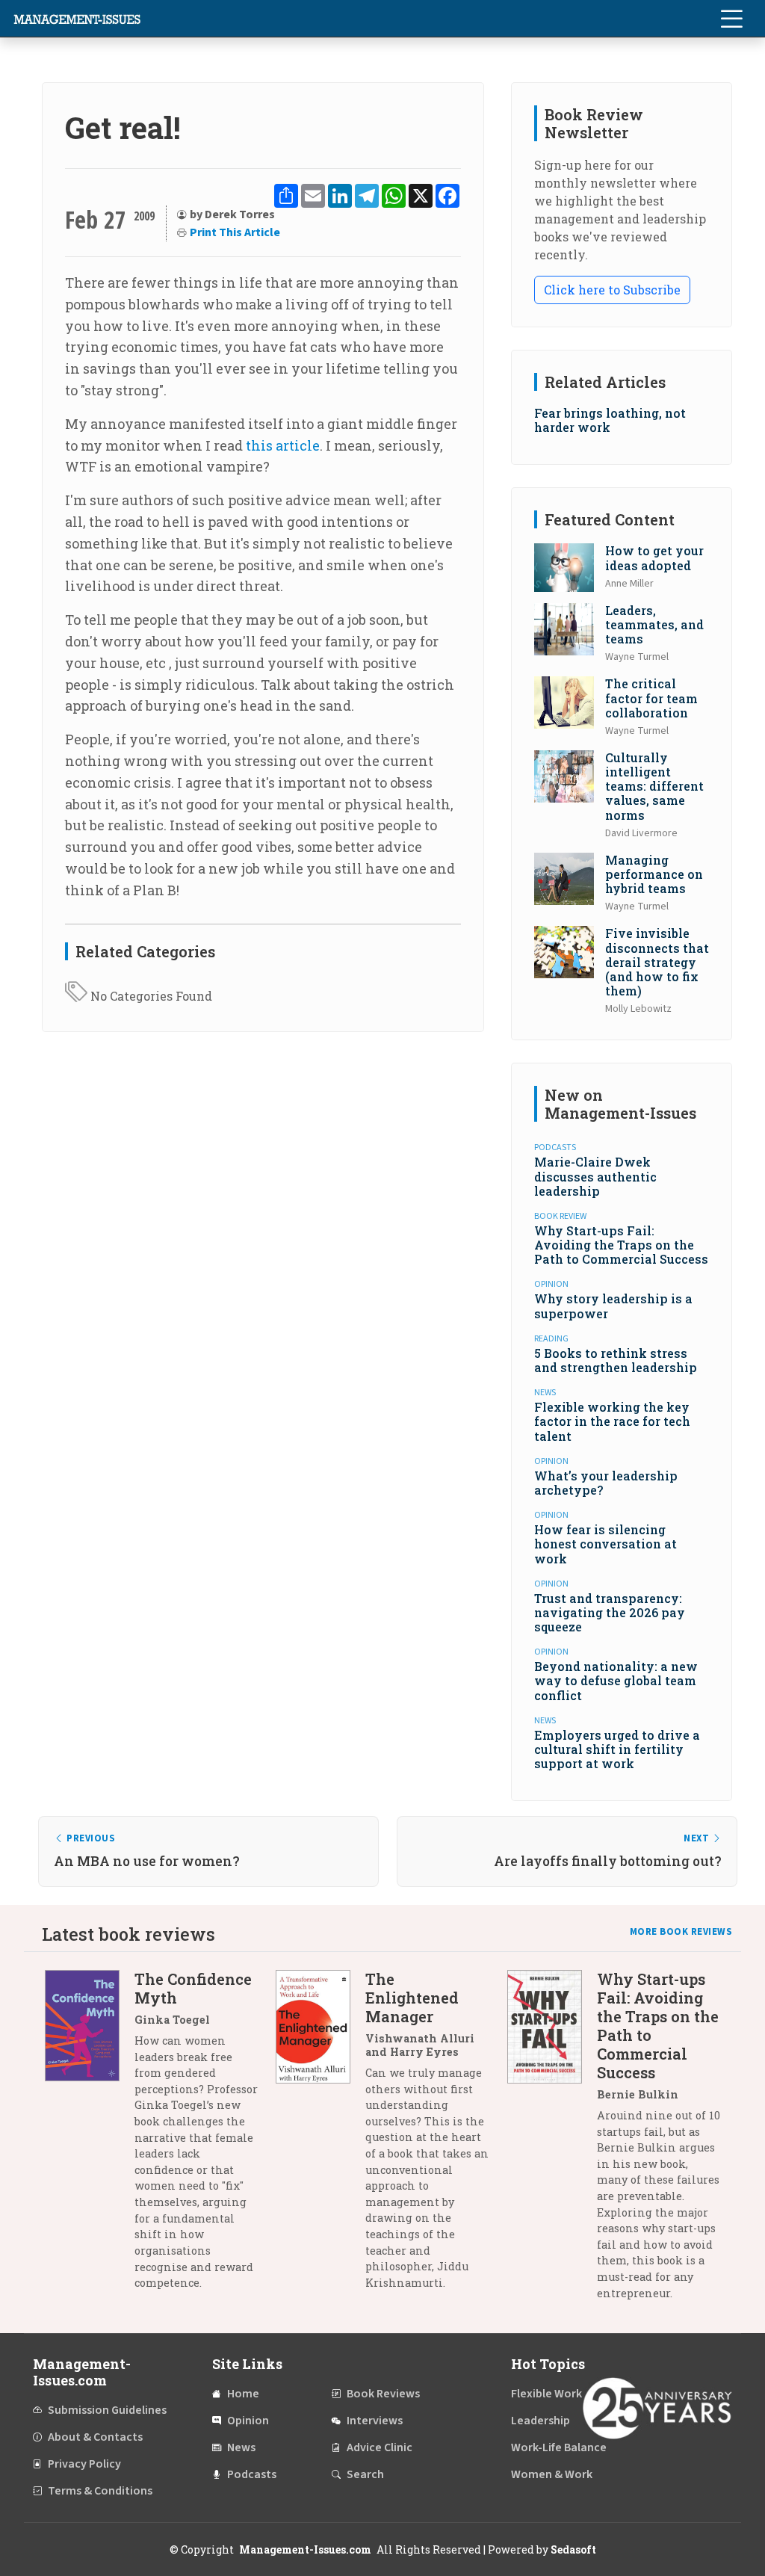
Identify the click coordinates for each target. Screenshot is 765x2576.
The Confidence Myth (193, 1988)
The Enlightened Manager (412, 1998)
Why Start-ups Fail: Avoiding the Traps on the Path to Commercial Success (621, 1245)
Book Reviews (383, 2394)
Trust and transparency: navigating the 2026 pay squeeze (610, 1612)
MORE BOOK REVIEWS (681, 1932)
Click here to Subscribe (612, 290)
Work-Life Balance (559, 2447)
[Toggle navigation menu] (731, 19)
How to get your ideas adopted (654, 557)
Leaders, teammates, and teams (654, 624)
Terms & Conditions (100, 2491)
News (241, 2447)
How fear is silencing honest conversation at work (606, 1544)
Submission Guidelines (107, 2410)
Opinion (248, 2421)
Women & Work (552, 2474)
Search (365, 2474)
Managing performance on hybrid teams (654, 874)
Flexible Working (555, 2394)
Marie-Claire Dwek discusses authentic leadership (595, 1176)
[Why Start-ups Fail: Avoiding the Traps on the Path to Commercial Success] (552, 2141)
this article (283, 445)
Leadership (541, 2421)
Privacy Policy (84, 2464)
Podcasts (252, 2474)
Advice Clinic (380, 2447)
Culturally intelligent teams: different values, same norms (654, 786)
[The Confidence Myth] (90, 2137)
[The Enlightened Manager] (320, 2137)
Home (243, 2394)
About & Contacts (95, 2437)
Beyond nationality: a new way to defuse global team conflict (616, 1680)
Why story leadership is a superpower (613, 1306)
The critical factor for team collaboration (651, 698)
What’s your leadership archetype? (606, 1483)
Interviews (375, 2421)
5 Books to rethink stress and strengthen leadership (616, 1360)
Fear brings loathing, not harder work (610, 420)
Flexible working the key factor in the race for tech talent (612, 1421)
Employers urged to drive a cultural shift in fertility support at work (617, 1749)
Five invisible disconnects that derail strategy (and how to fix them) (657, 962)
